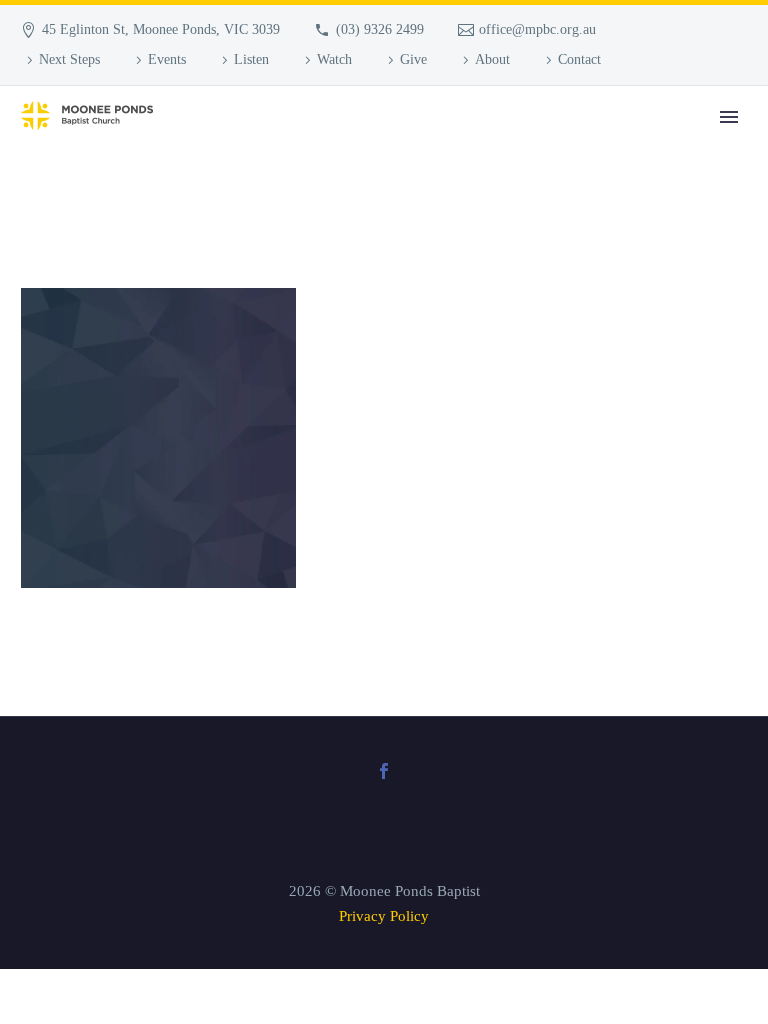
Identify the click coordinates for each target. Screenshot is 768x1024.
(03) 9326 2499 (380, 29)
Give (413, 59)
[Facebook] (384, 771)
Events (167, 59)
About (492, 59)
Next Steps (69, 59)
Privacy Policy (384, 916)
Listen (251, 59)
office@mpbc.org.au (537, 29)
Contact (579, 59)
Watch (334, 59)
